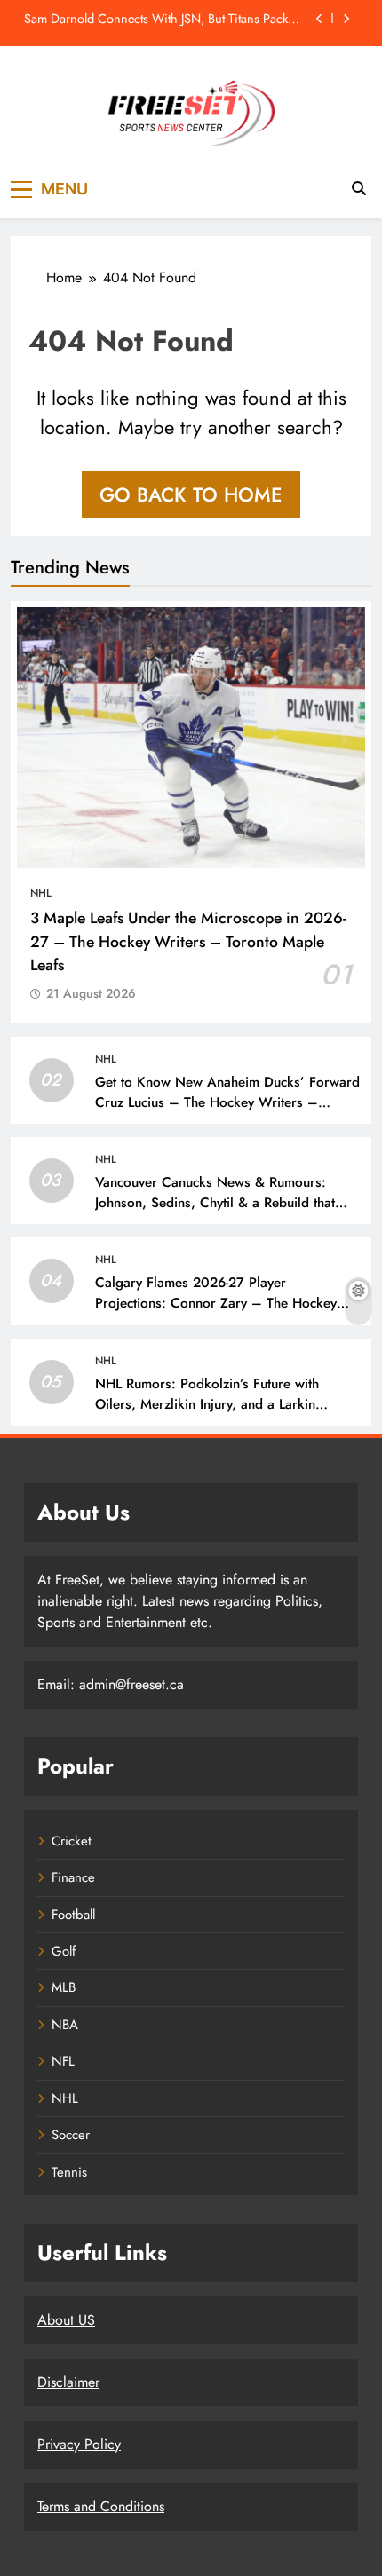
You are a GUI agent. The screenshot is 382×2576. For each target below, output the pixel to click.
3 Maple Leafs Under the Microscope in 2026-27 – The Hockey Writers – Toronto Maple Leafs (188, 941)
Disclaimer (68, 2382)
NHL (41, 893)
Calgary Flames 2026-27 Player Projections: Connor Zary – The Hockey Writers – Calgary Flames (216, 1303)
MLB (64, 1987)
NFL (63, 2061)
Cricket (72, 1841)
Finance (73, 1877)
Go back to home (191, 494)
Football (73, 1915)
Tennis (69, 2172)
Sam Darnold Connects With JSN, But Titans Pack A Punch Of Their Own (162, 19)
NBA (65, 2025)
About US (66, 2320)
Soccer (71, 2135)
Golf (64, 1951)
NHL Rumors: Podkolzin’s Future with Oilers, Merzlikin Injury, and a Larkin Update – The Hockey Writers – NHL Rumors (209, 1414)
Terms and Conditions (101, 2506)
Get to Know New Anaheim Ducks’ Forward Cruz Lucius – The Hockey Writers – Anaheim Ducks (227, 1102)
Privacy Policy (79, 2444)
